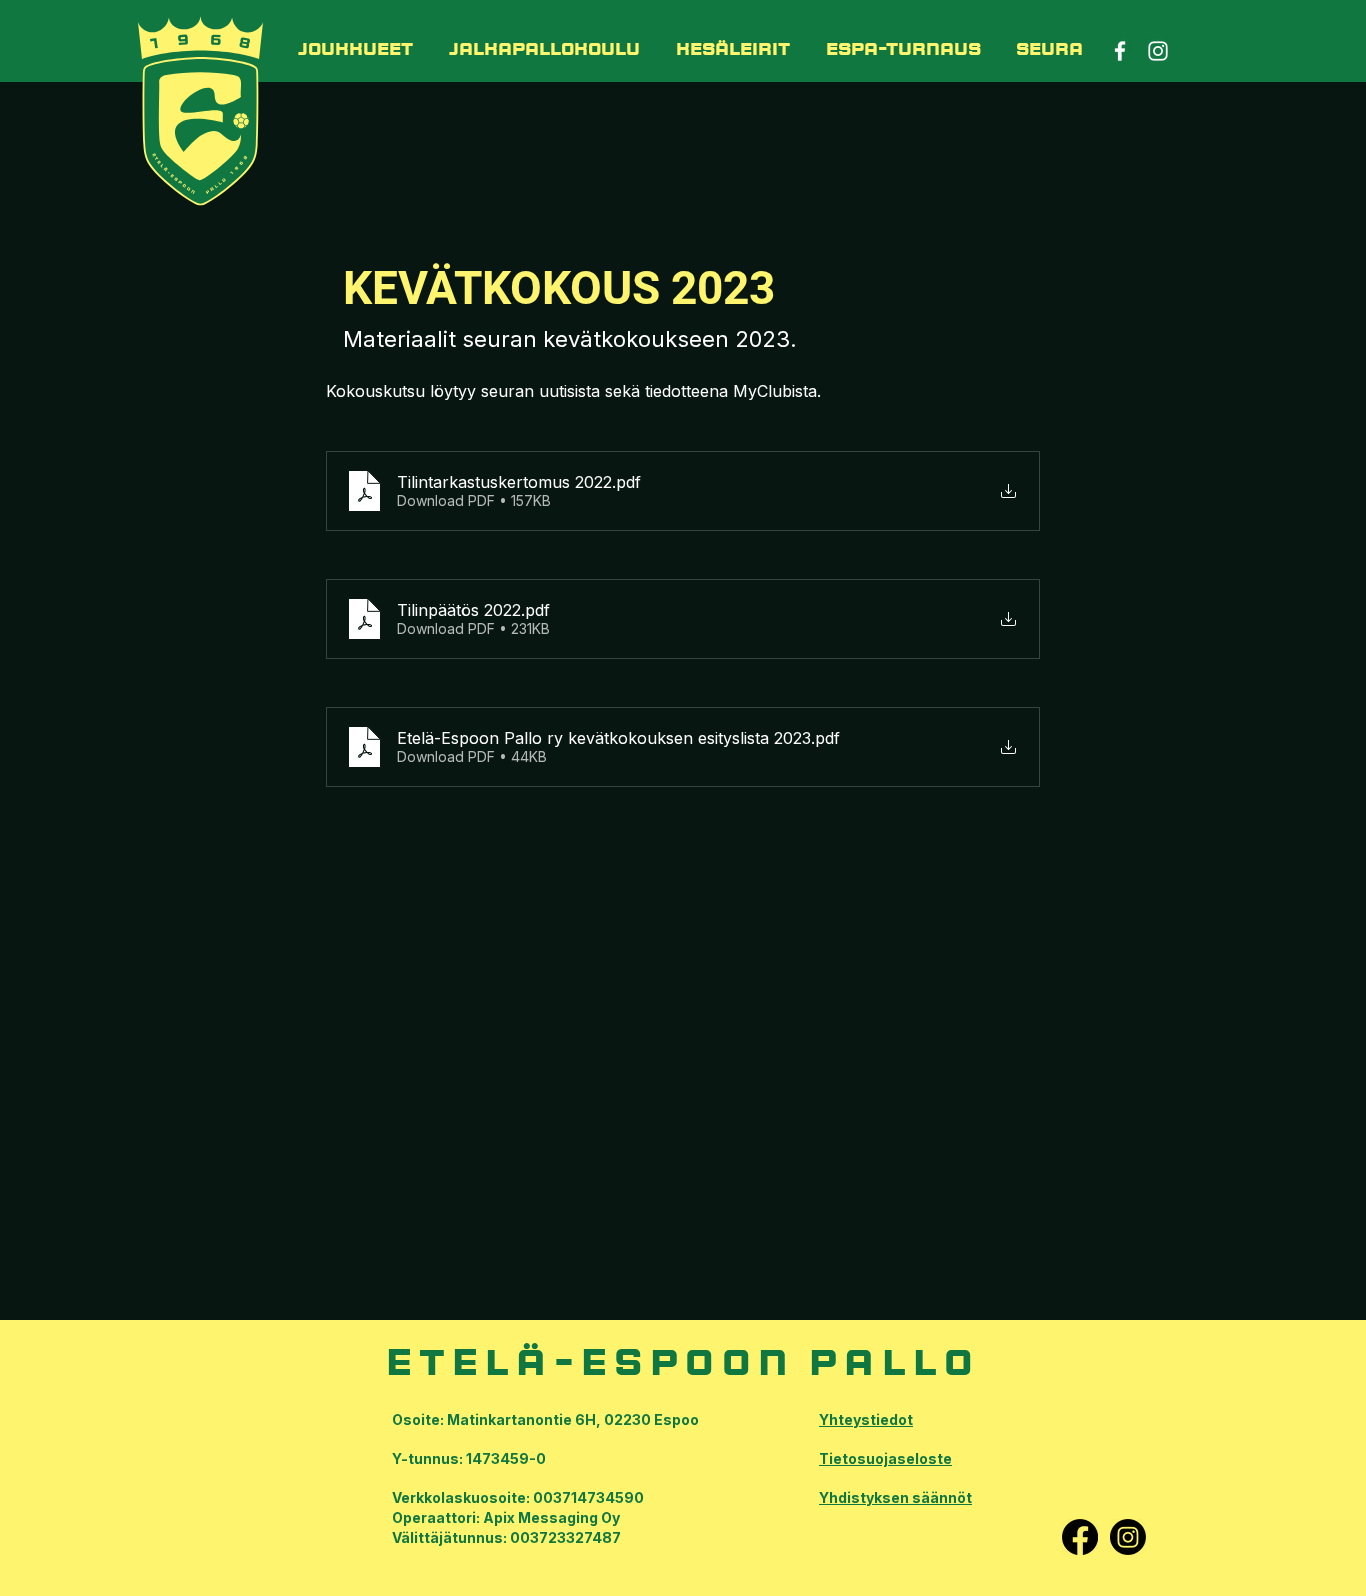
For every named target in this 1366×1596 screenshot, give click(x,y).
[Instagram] (1128, 1537)
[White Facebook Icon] (1120, 51)
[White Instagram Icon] (1158, 51)
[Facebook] (1080, 1537)
